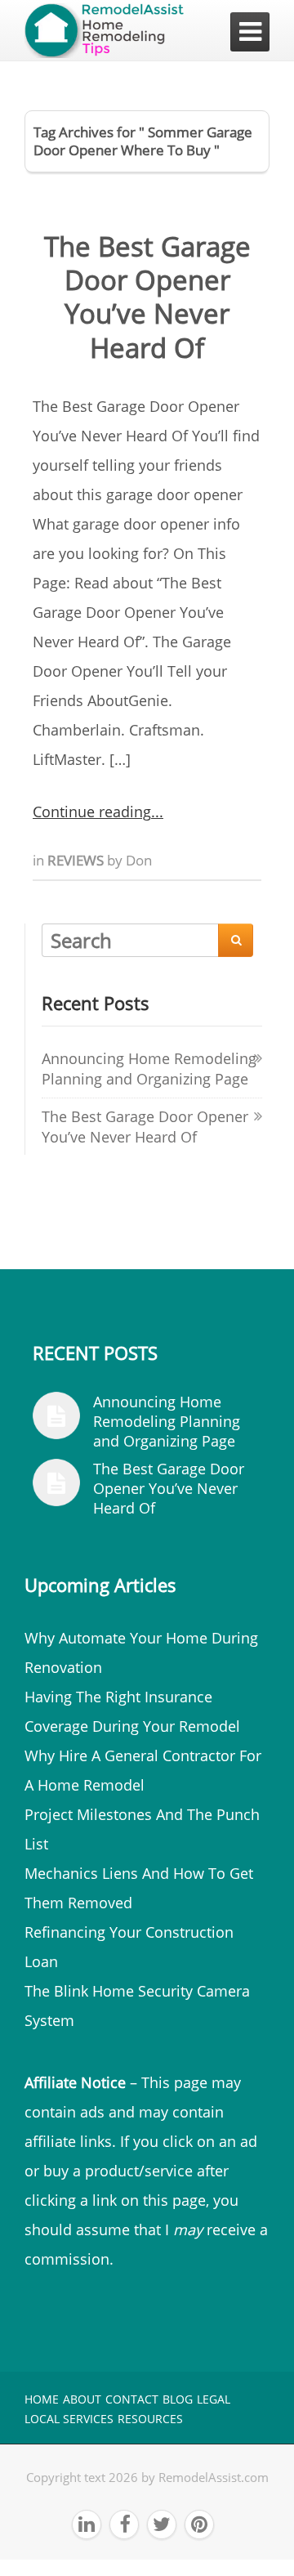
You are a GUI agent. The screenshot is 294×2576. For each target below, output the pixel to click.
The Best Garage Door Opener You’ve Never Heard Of (147, 297)
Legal (214, 2399)
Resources (150, 2419)
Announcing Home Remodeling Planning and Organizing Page (149, 1069)
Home (42, 2399)
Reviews (77, 860)
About (82, 2399)
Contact (132, 2399)
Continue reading (92, 812)
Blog (178, 2399)
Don (139, 860)
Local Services (69, 2419)
